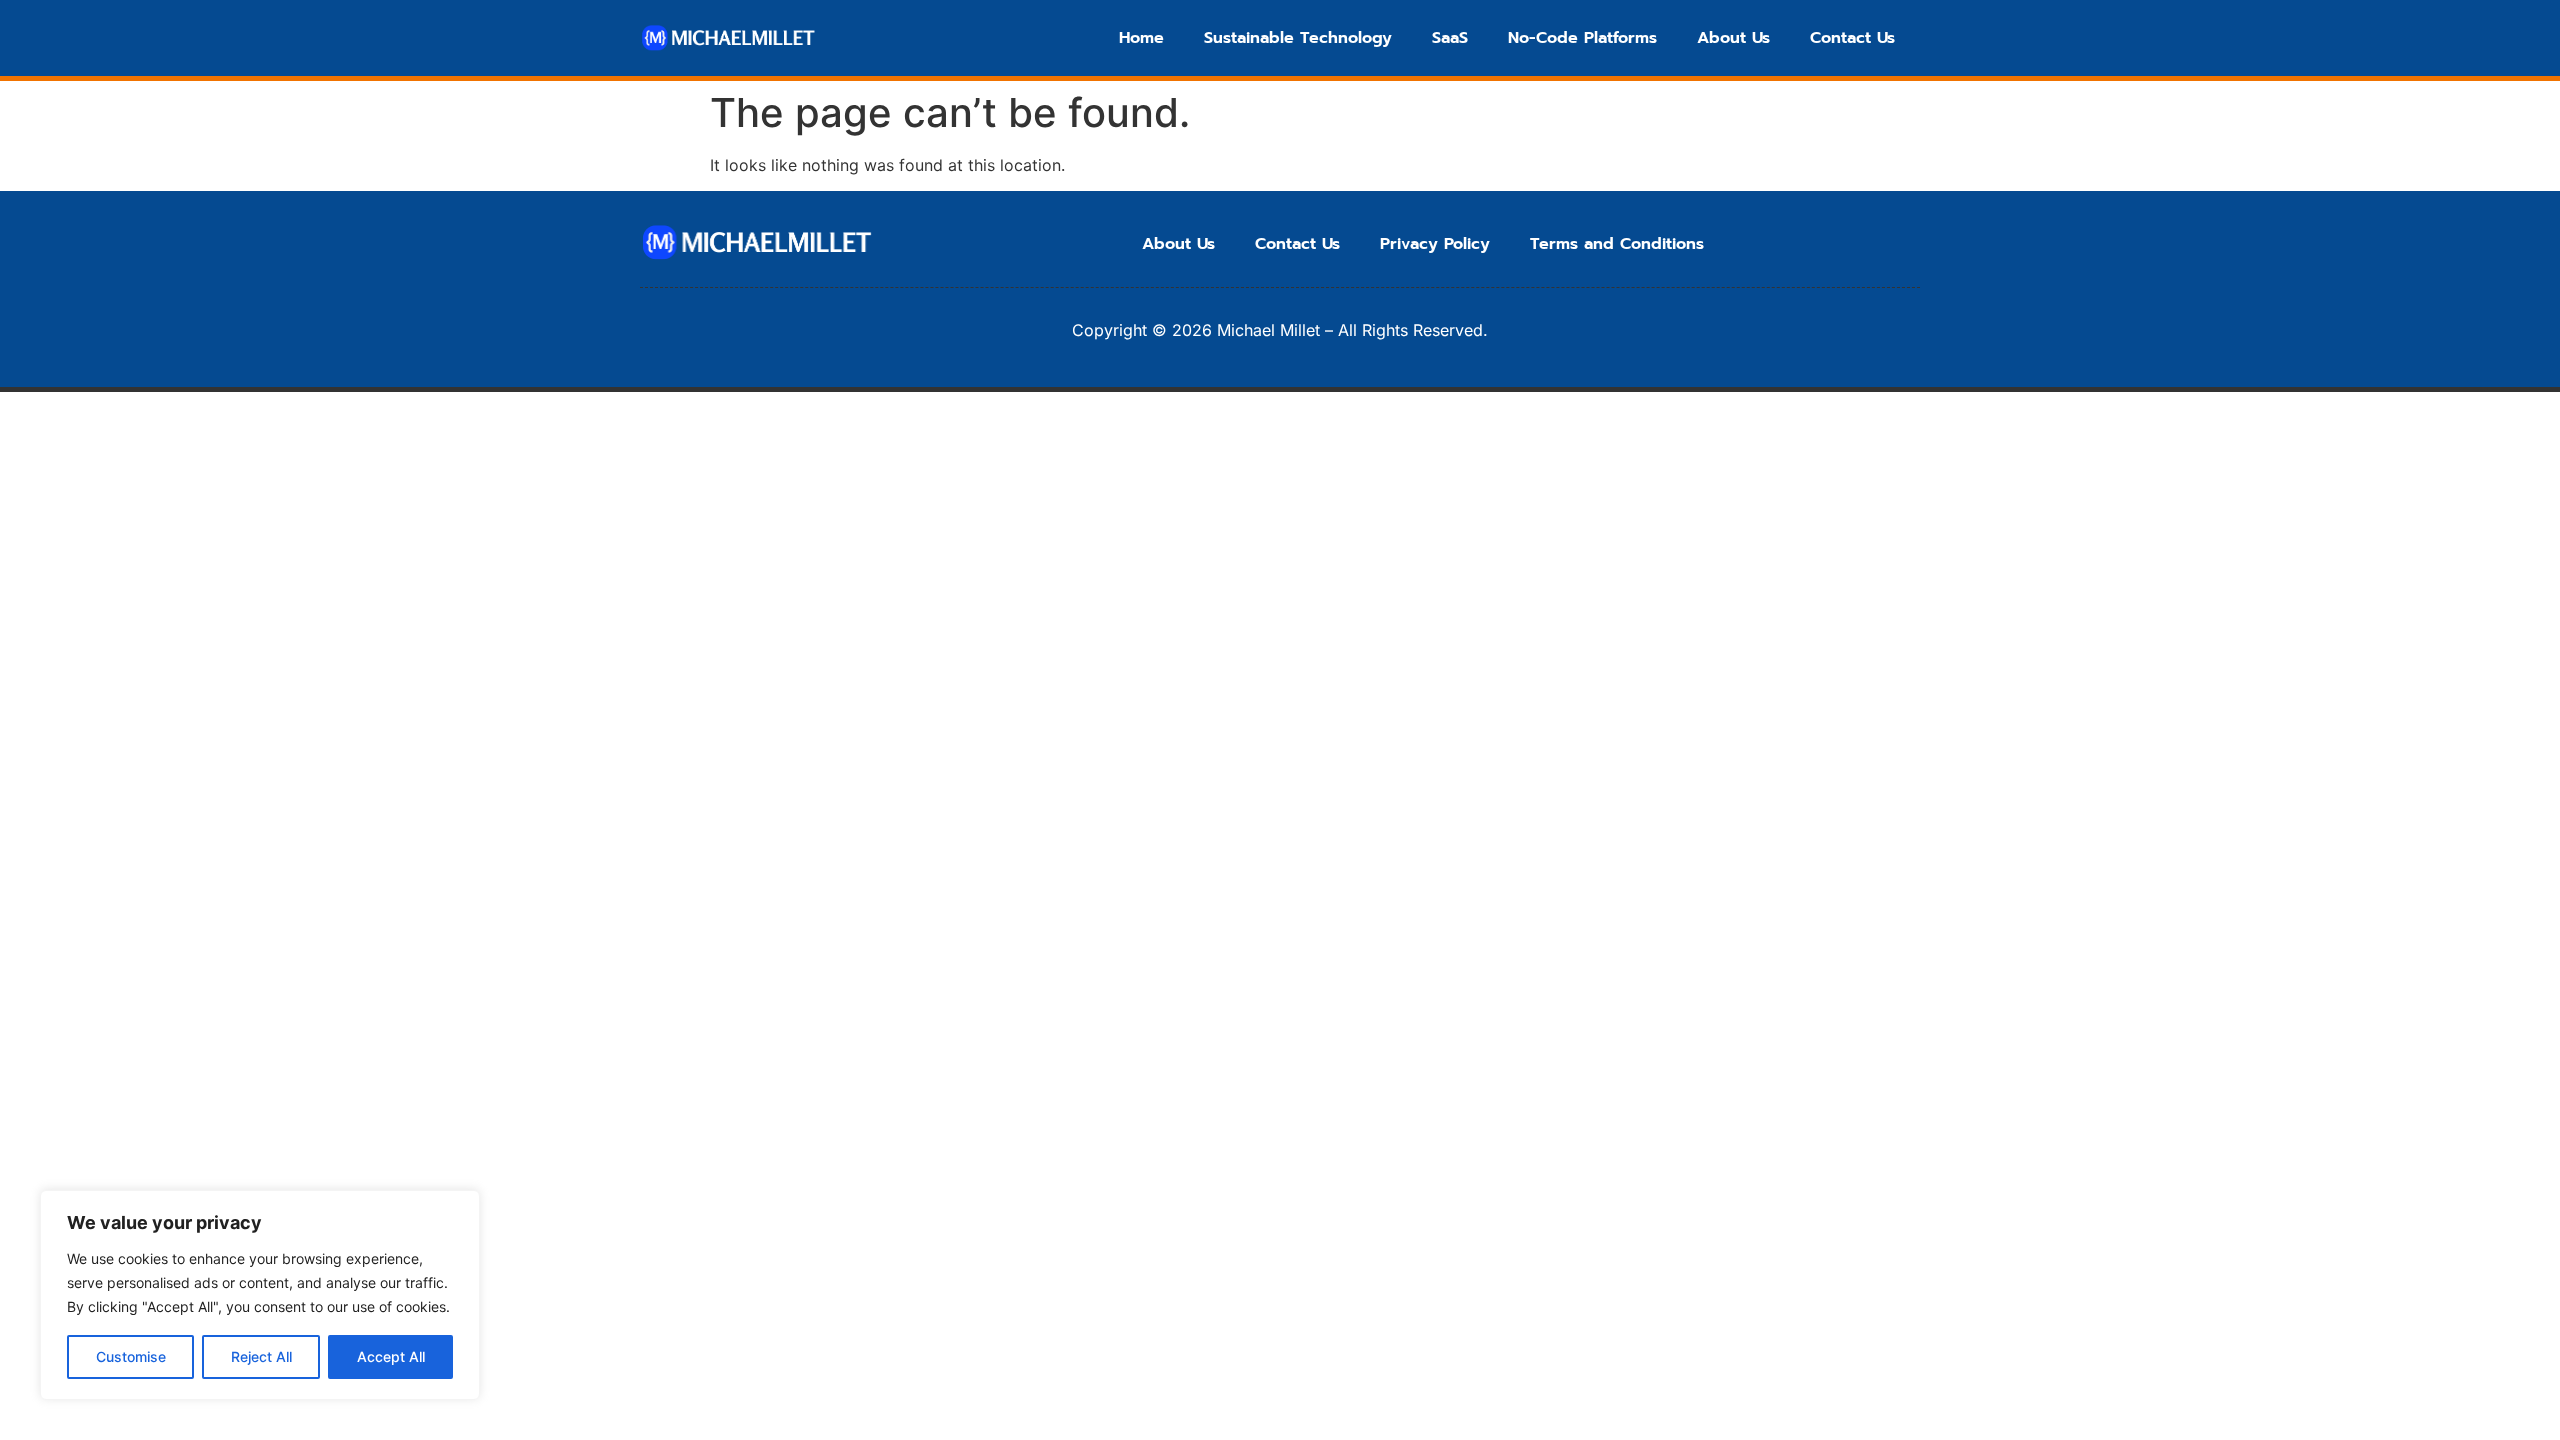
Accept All (391, 1356)
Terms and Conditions (1617, 244)
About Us (1733, 38)
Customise (131, 1356)
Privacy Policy (1435, 244)
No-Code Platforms (1582, 38)
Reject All (261, 1356)
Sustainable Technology (1298, 38)
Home (1141, 38)
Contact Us (1852, 38)
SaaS (1450, 38)
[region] (260, 1295)
